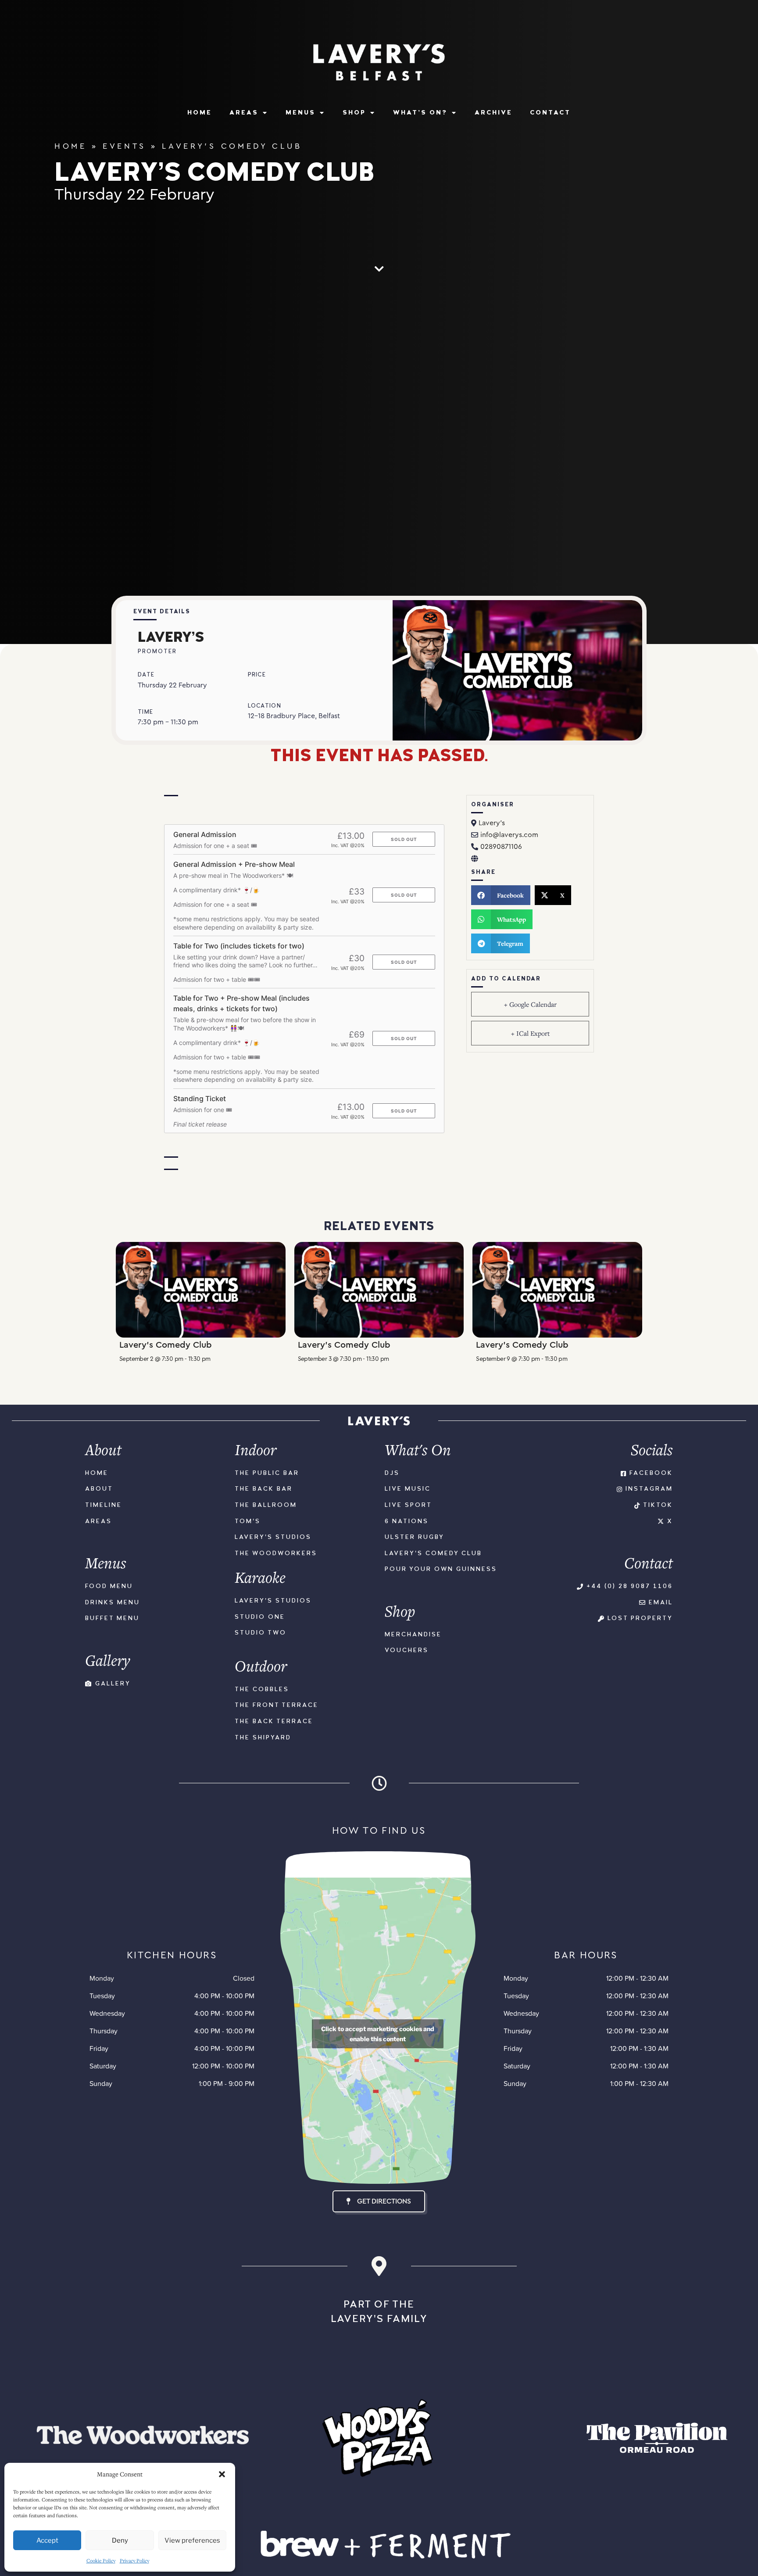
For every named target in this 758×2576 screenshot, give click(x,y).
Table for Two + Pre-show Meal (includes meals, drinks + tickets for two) (241, 1003)
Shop (354, 113)
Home (200, 113)
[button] (222, 2474)
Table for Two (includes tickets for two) (239, 946)
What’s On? (420, 113)
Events (124, 146)
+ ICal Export (530, 1033)
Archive (493, 113)
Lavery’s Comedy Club (166, 1345)
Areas (244, 113)
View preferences (192, 2540)
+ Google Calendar (530, 1004)
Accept (47, 2540)
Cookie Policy (101, 2560)
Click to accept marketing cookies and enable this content (378, 2034)
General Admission (205, 834)
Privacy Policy (134, 2560)
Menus (300, 113)
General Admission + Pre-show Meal (234, 864)
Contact (550, 113)
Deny (120, 2540)
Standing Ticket (200, 1098)
